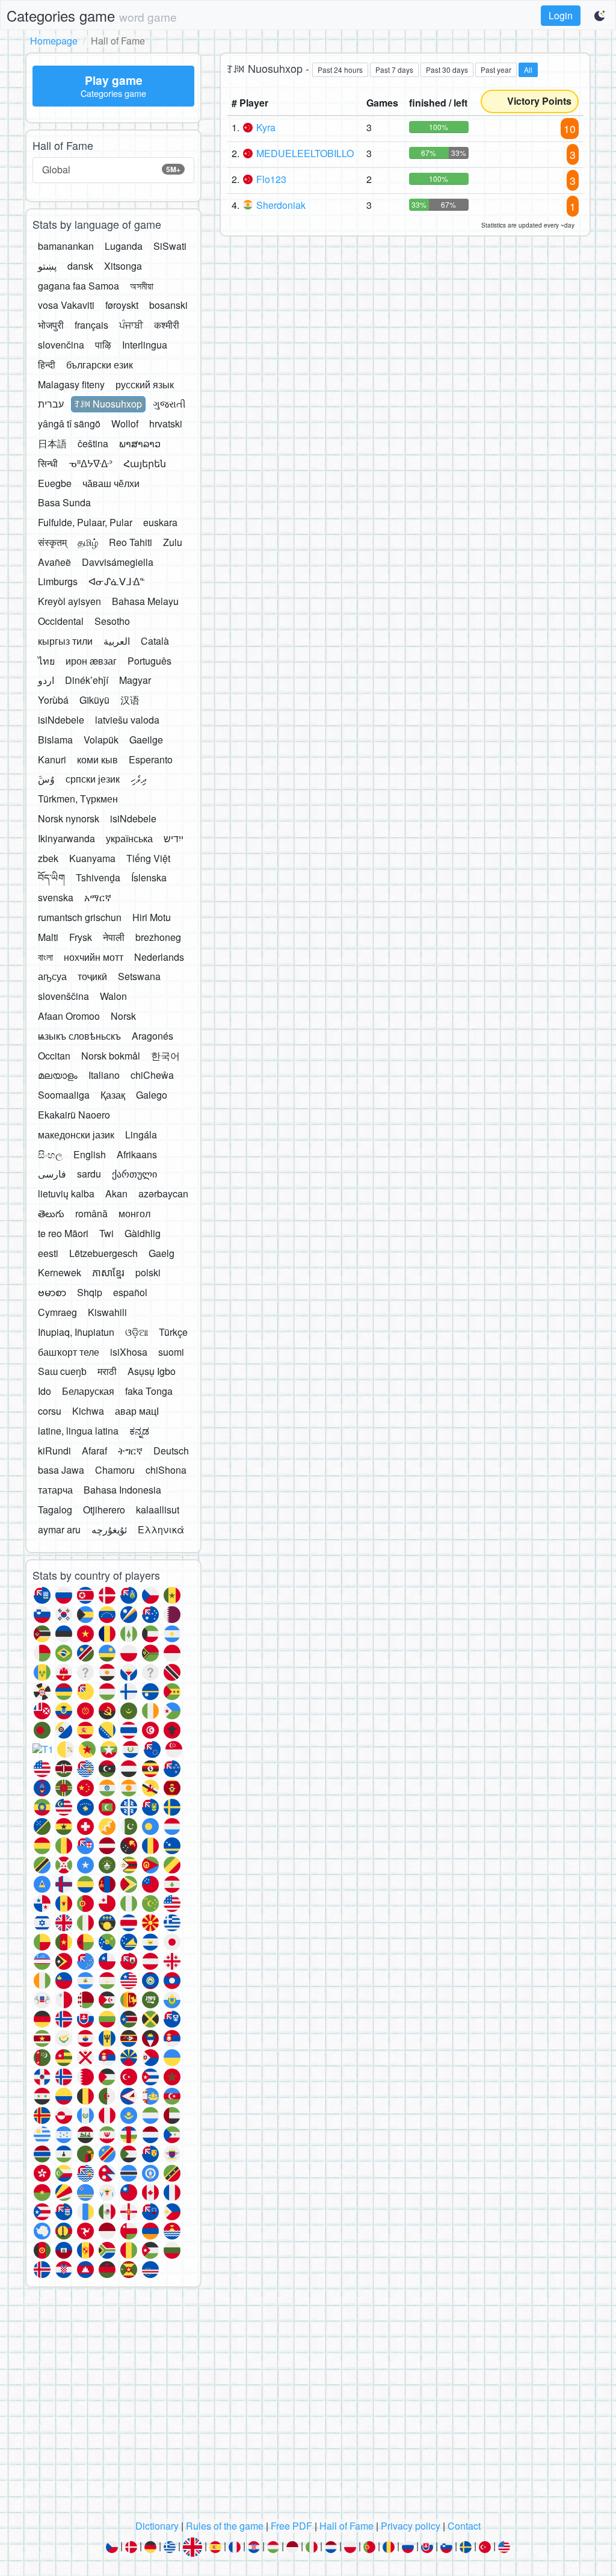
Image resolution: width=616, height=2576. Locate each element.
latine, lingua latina (78, 1431)
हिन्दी (47, 365)
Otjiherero (104, 1510)
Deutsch (171, 1451)
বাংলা (45, 957)
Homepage (54, 41)
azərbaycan (163, 1193)
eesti (48, 1253)
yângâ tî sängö (69, 424)
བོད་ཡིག (51, 877)
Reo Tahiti (131, 542)
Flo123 (271, 179)
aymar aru (59, 1529)
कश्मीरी (167, 325)
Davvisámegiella (118, 562)
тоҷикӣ (92, 976)
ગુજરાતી (169, 404)
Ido (45, 1391)
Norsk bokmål (111, 1056)
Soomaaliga (64, 1095)
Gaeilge (146, 740)
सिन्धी (48, 463)
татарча (55, 1490)
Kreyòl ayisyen (69, 601)
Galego (152, 1095)
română (91, 1213)
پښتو (47, 266)
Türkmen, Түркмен (78, 799)
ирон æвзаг (91, 661)
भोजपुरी (51, 325)
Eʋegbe (55, 483)
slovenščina (63, 996)
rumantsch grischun (80, 917)
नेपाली (114, 937)
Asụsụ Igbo (152, 1371)
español (130, 1292)
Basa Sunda (64, 502)
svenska (56, 897)
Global (111, 169)
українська (129, 838)
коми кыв (97, 759)
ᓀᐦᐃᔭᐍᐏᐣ (91, 463)
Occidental (61, 621)
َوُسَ (46, 779)
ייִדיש (174, 838)
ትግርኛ (130, 1451)
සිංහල (50, 1154)
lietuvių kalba (66, 1193)
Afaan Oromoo (69, 1016)
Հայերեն (145, 463)
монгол (134, 1213)
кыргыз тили (65, 641)
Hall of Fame (346, 2526)
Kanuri (52, 759)
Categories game (92, 15)
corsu (50, 1411)
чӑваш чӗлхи (111, 483)
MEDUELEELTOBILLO (305, 153)
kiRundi (54, 1451)
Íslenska (149, 877)
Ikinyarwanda (66, 838)
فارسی (52, 1174)
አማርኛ (98, 897)
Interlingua (145, 345)
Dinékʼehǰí (87, 680)
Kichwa (88, 1411)
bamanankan (66, 246)
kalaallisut (158, 1510)
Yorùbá (53, 700)
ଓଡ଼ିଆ (137, 1332)
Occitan (54, 1056)
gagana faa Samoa (79, 286)
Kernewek (60, 1272)
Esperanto (151, 759)
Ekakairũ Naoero (74, 1115)
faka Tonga (149, 1391)
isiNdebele (61, 720)
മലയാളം (58, 1075)
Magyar (135, 680)
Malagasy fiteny (71, 384)
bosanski (168, 305)
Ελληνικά (161, 1529)
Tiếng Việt (148, 858)
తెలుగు (51, 1213)
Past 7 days (394, 70)
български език (100, 365)
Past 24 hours (340, 70)
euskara (160, 522)
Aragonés (152, 1036)
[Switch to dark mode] (600, 16)
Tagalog (55, 1510)
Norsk (123, 1016)
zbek (48, 858)
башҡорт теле (69, 1352)
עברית (51, 404)
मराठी (107, 1371)
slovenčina (61, 345)
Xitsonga (123, 266)
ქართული (134, 1174)
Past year (496, 70)
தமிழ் (88, 542)
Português (149, 661)
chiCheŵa (152, 1075)
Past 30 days (447, 70)
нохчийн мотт (94, 957)
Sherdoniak (281, 205)
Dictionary (157, 2526)
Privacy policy (411, 2526)
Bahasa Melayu (145, 601)
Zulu (173, 542)
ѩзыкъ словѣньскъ (79, 1036)
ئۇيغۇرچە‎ (109, 1529)
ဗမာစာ (52, 1292)
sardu (89, 1174)
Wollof (125, 424)
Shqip (90, 1292)
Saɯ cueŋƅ (62, 1371)
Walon (113, 996)
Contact (464, 2526)
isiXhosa (129, 1352)
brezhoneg (158, 937)
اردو (46, 680)
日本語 (52, 443)
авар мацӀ (137, 1411)
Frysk (81, 937)
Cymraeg (57, 1312)
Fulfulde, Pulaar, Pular (85, 522)
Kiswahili (107, 1312)
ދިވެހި (139, 779)
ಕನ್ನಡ (139, 1431)
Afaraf (94, 1451)
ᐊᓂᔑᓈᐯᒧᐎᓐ (117, 581)
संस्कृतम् (52, 542)
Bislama (55, 740)
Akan (116, 1193)
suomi (171, 1352)
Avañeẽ (54, 562)
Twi (106, 1233)
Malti (48, 937)
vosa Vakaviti (66, 305)
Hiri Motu (152, 917)
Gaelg (162, 1253)
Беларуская (88, 1391)
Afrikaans (137, 1154)
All (528, 70)
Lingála (141, 1134)
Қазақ (113, 1095)
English (90, 1154)
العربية (117, 641)
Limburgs (58, 581)
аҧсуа (52, 976)
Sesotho (112, 621)
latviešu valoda (127, 720)
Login (561, 15)
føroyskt (122, 305)
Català (155, 641)
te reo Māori (63, 1233)
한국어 (165, 1056)
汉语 (130, 700)
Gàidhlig (143, 1233)
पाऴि (103, 345)
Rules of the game (225, 2526)
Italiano (104, 1075)
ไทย (46, 661)
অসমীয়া (142, 286)
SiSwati (170, 246)
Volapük (101, 740)
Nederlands (159, 957)
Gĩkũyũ (94, 700)
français (91, 325)
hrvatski (166, 424)
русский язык (145, 384)
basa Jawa (61, 1470)
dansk (80, 266)
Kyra (266, 127)
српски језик (93, 779)
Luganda (124, 246)
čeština (93, 443)
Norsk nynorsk (69, 818)
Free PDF (291, 2526)
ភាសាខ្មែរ (108, 1272)
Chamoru (115, 1470)
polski (148, 1272)
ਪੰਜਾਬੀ (131, 325)
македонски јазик (76, 1134)
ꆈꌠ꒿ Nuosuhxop (108, 404)
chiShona (166, 1470)
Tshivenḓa (98, 877)
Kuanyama (92, 858)
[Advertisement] (308, 2407)
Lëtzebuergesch (103, 1253)
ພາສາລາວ (140, 443)
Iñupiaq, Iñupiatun (76, 1332)
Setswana (139, 976)
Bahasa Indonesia (122, 1490)
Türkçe (173, 1332)
